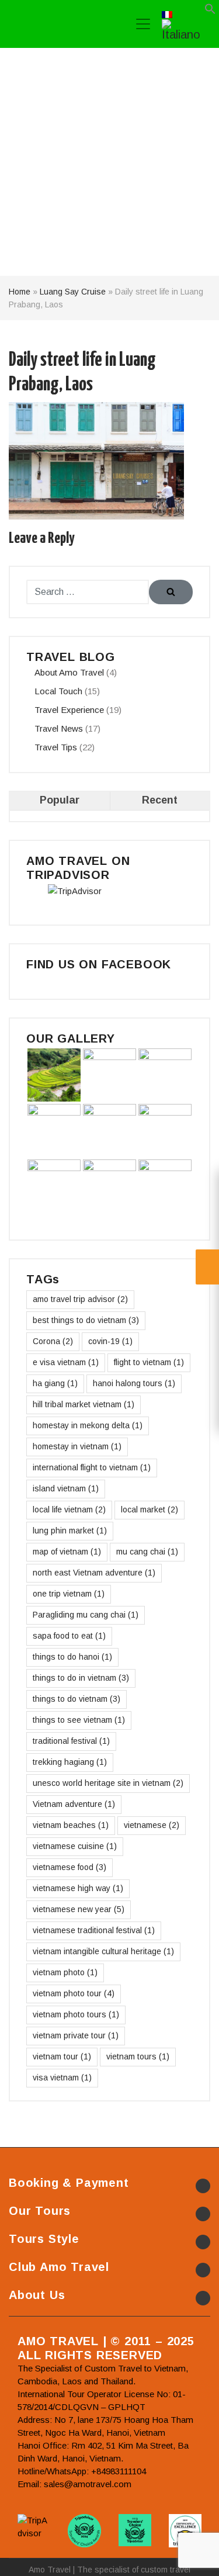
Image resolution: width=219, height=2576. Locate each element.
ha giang (55, 1383)
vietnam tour (62, 2056)
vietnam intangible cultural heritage (103, 1951)
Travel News (59, 728)
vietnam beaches (71, 1825)
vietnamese (152, 1825)
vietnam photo (65, 1972)
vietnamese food (69, 1867)
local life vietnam (69, 1509)
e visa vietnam (66, 1362)
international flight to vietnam (92, 1467)
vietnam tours (138, 2056)
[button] (210, 11)
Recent (160, 800)
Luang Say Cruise (73, 292)
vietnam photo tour (74, 1993)
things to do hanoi (72, 1657)
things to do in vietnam (81, 1678)
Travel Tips (56, 747)
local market (150, 1509)
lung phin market (70, 1531)
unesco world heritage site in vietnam (108, 1783)
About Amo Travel (69, 672)
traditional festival (71, 1741)
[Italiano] (185, 29)
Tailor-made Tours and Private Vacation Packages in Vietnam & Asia (63, 24)
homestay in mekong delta (88, 1425)
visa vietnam (62, 2078)
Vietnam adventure (74, 1804)
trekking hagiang (70, 1762)
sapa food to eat (69, 1636)
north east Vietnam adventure (94, 1573)
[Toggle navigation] (143, 24)
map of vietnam (67, 1552)
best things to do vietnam (86, 1320)
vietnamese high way (78, 1888)
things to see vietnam (79, 1720)
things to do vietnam (77, 1699)
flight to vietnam (149, 1362)
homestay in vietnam (77, 1446)
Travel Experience (69, 710)
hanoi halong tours (134, 1383)
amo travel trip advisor (80, 1299)
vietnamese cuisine (75, 1846)
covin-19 (110, 1341)
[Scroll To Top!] (196, 2556)
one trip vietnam (69, 1594)
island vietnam (66, 1488)
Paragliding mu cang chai (86, 1615)
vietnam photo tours (76, 2014)
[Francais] (167, 13)
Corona (53, 1341)
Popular (60, 800)
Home (20, 292)
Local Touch (58, 691)
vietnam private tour (76, 2035)
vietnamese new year (79, 1909)
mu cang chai (147, 1552)
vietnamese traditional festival (94, 1930)
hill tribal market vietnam (84, 1404)
